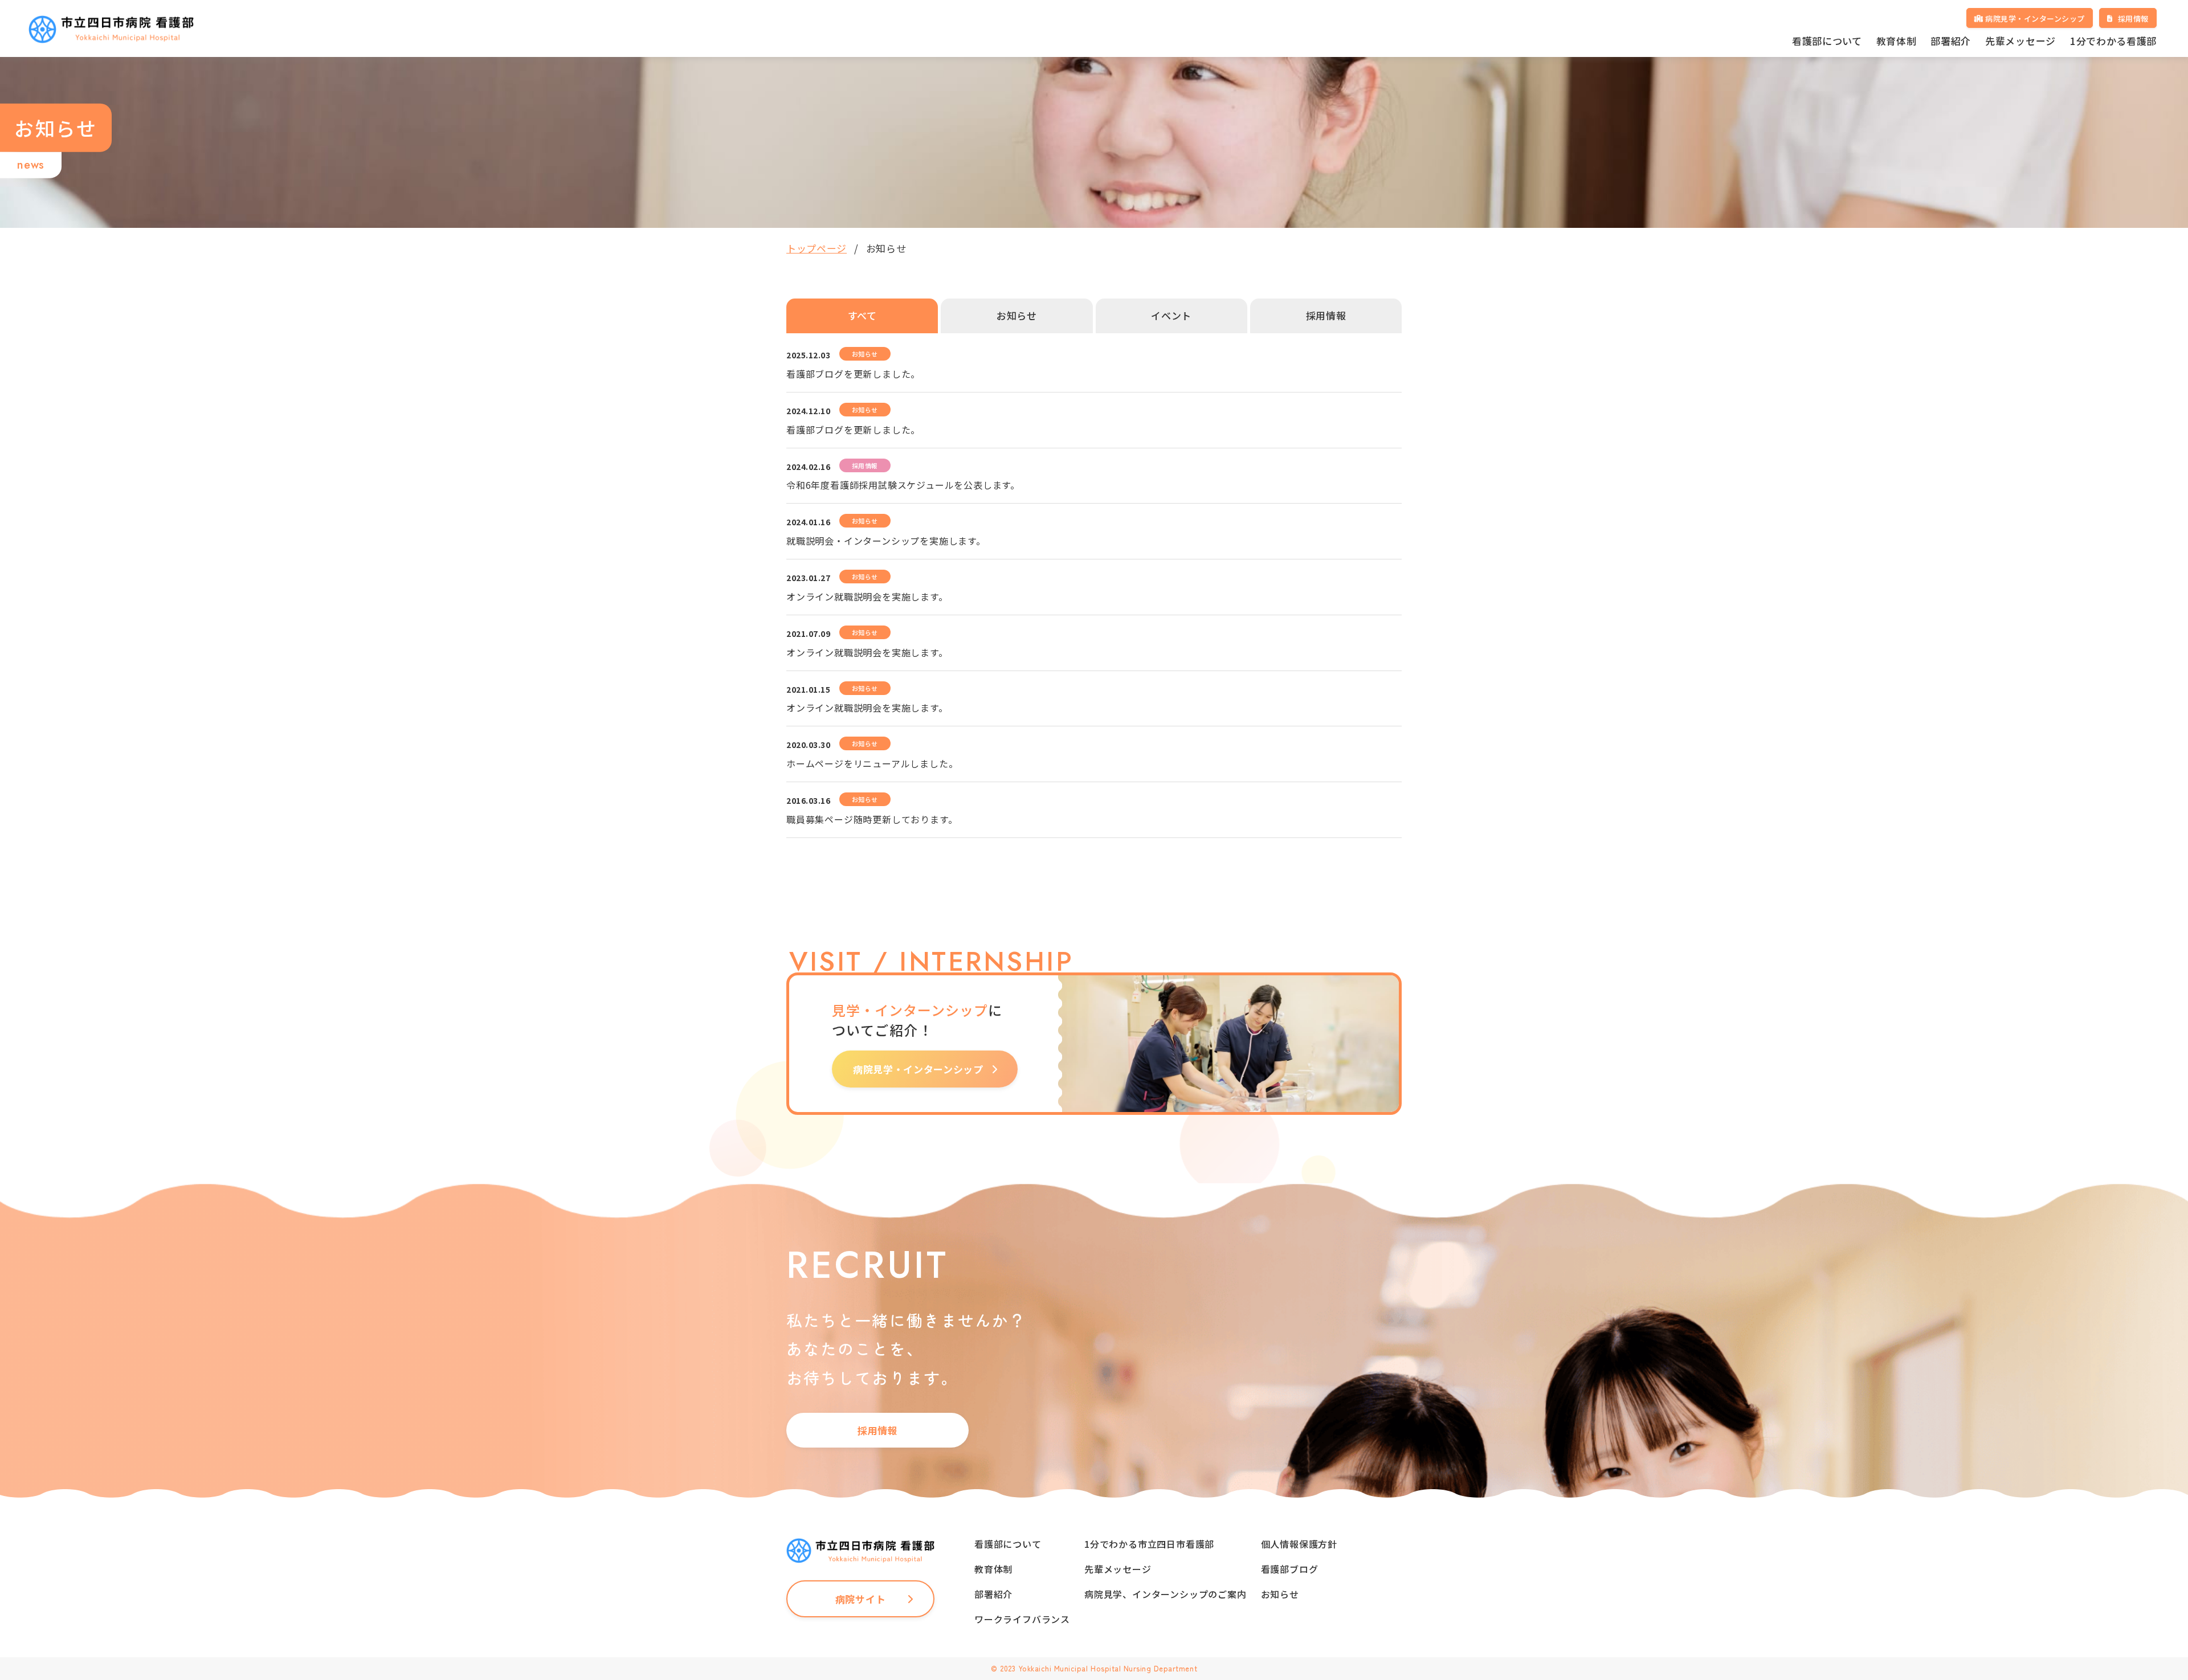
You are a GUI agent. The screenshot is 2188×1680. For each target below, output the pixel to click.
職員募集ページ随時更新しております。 (872, 819)
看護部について (1827, 41)
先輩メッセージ (2020, 41)
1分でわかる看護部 (2113, 41)
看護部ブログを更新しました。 (853, 374)
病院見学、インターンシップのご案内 (1166, 1594)
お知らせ (1280, 1594)
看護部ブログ (1290, 1569)
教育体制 (1897, 41)
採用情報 (878, 1430)
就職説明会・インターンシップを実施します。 (886, 541)
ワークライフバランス (1022, 1619)
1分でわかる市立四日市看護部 (1149, 1544)
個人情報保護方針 (1299, 1544)
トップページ (817, 248)
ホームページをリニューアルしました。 (872, 763)
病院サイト (860, 1599)
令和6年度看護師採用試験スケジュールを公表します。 (903, 485)
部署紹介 (1951, 41)
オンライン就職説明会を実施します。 (867, 596)
